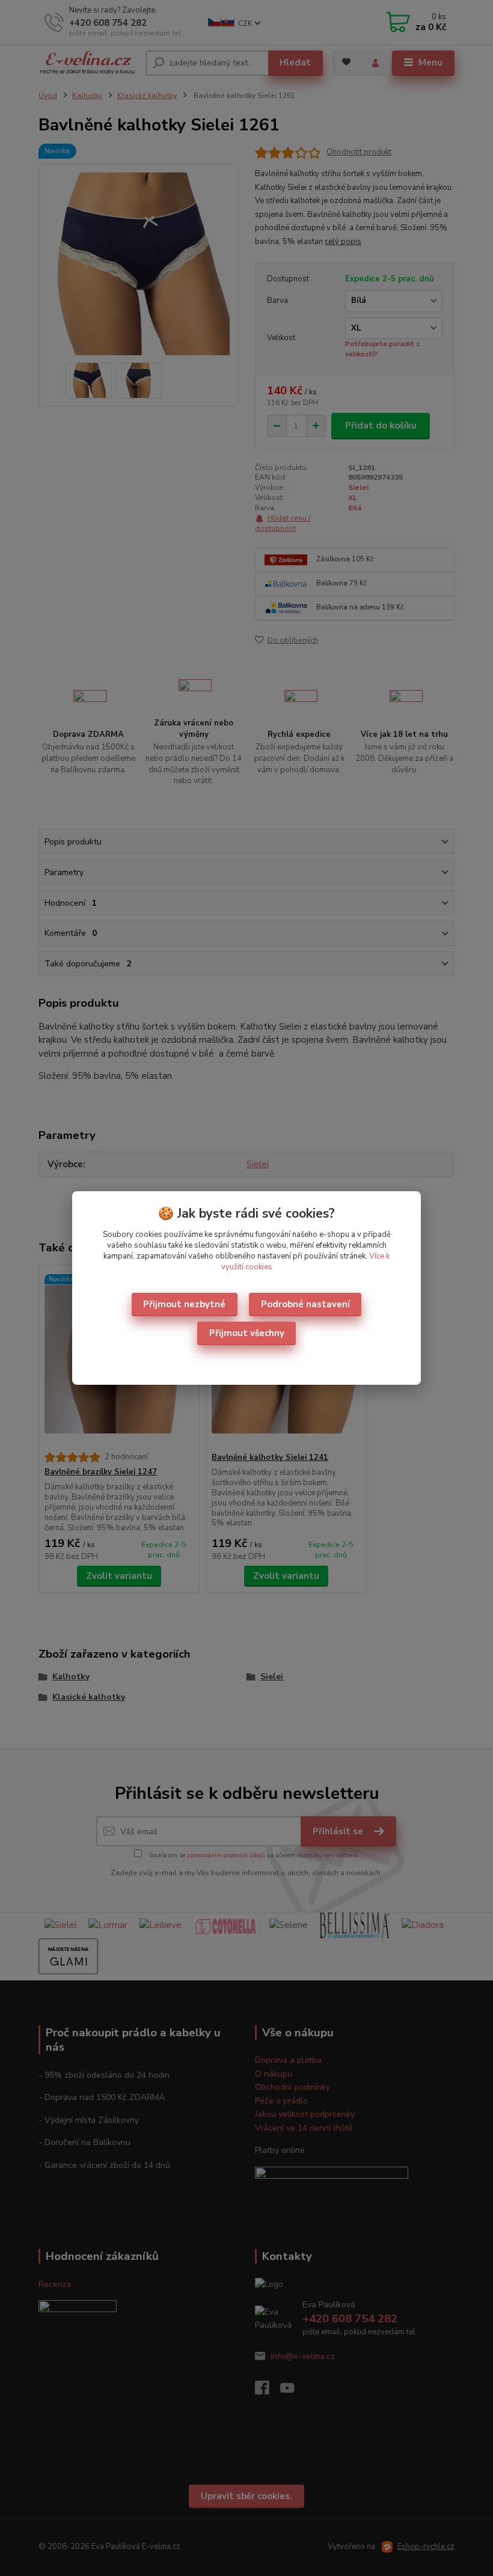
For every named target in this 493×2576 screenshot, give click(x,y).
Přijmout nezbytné (184, 1304)
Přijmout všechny (247, 1333)
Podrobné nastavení (305, 1304)
